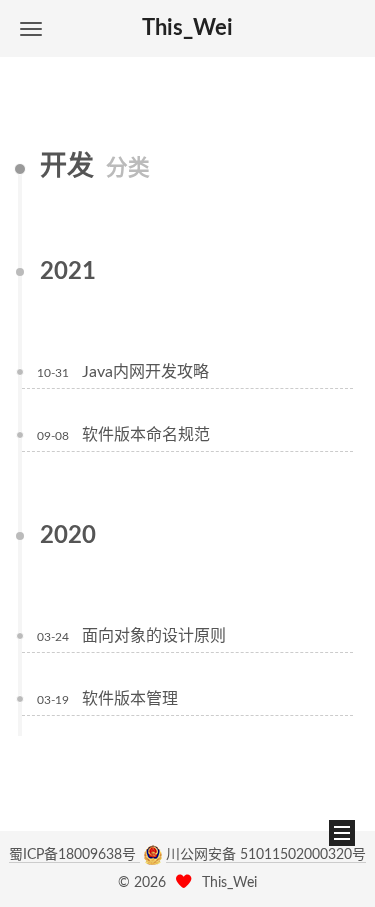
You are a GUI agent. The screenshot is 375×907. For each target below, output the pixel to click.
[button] (31, 28)
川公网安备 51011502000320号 (266, 855)
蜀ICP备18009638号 (74, 855)
